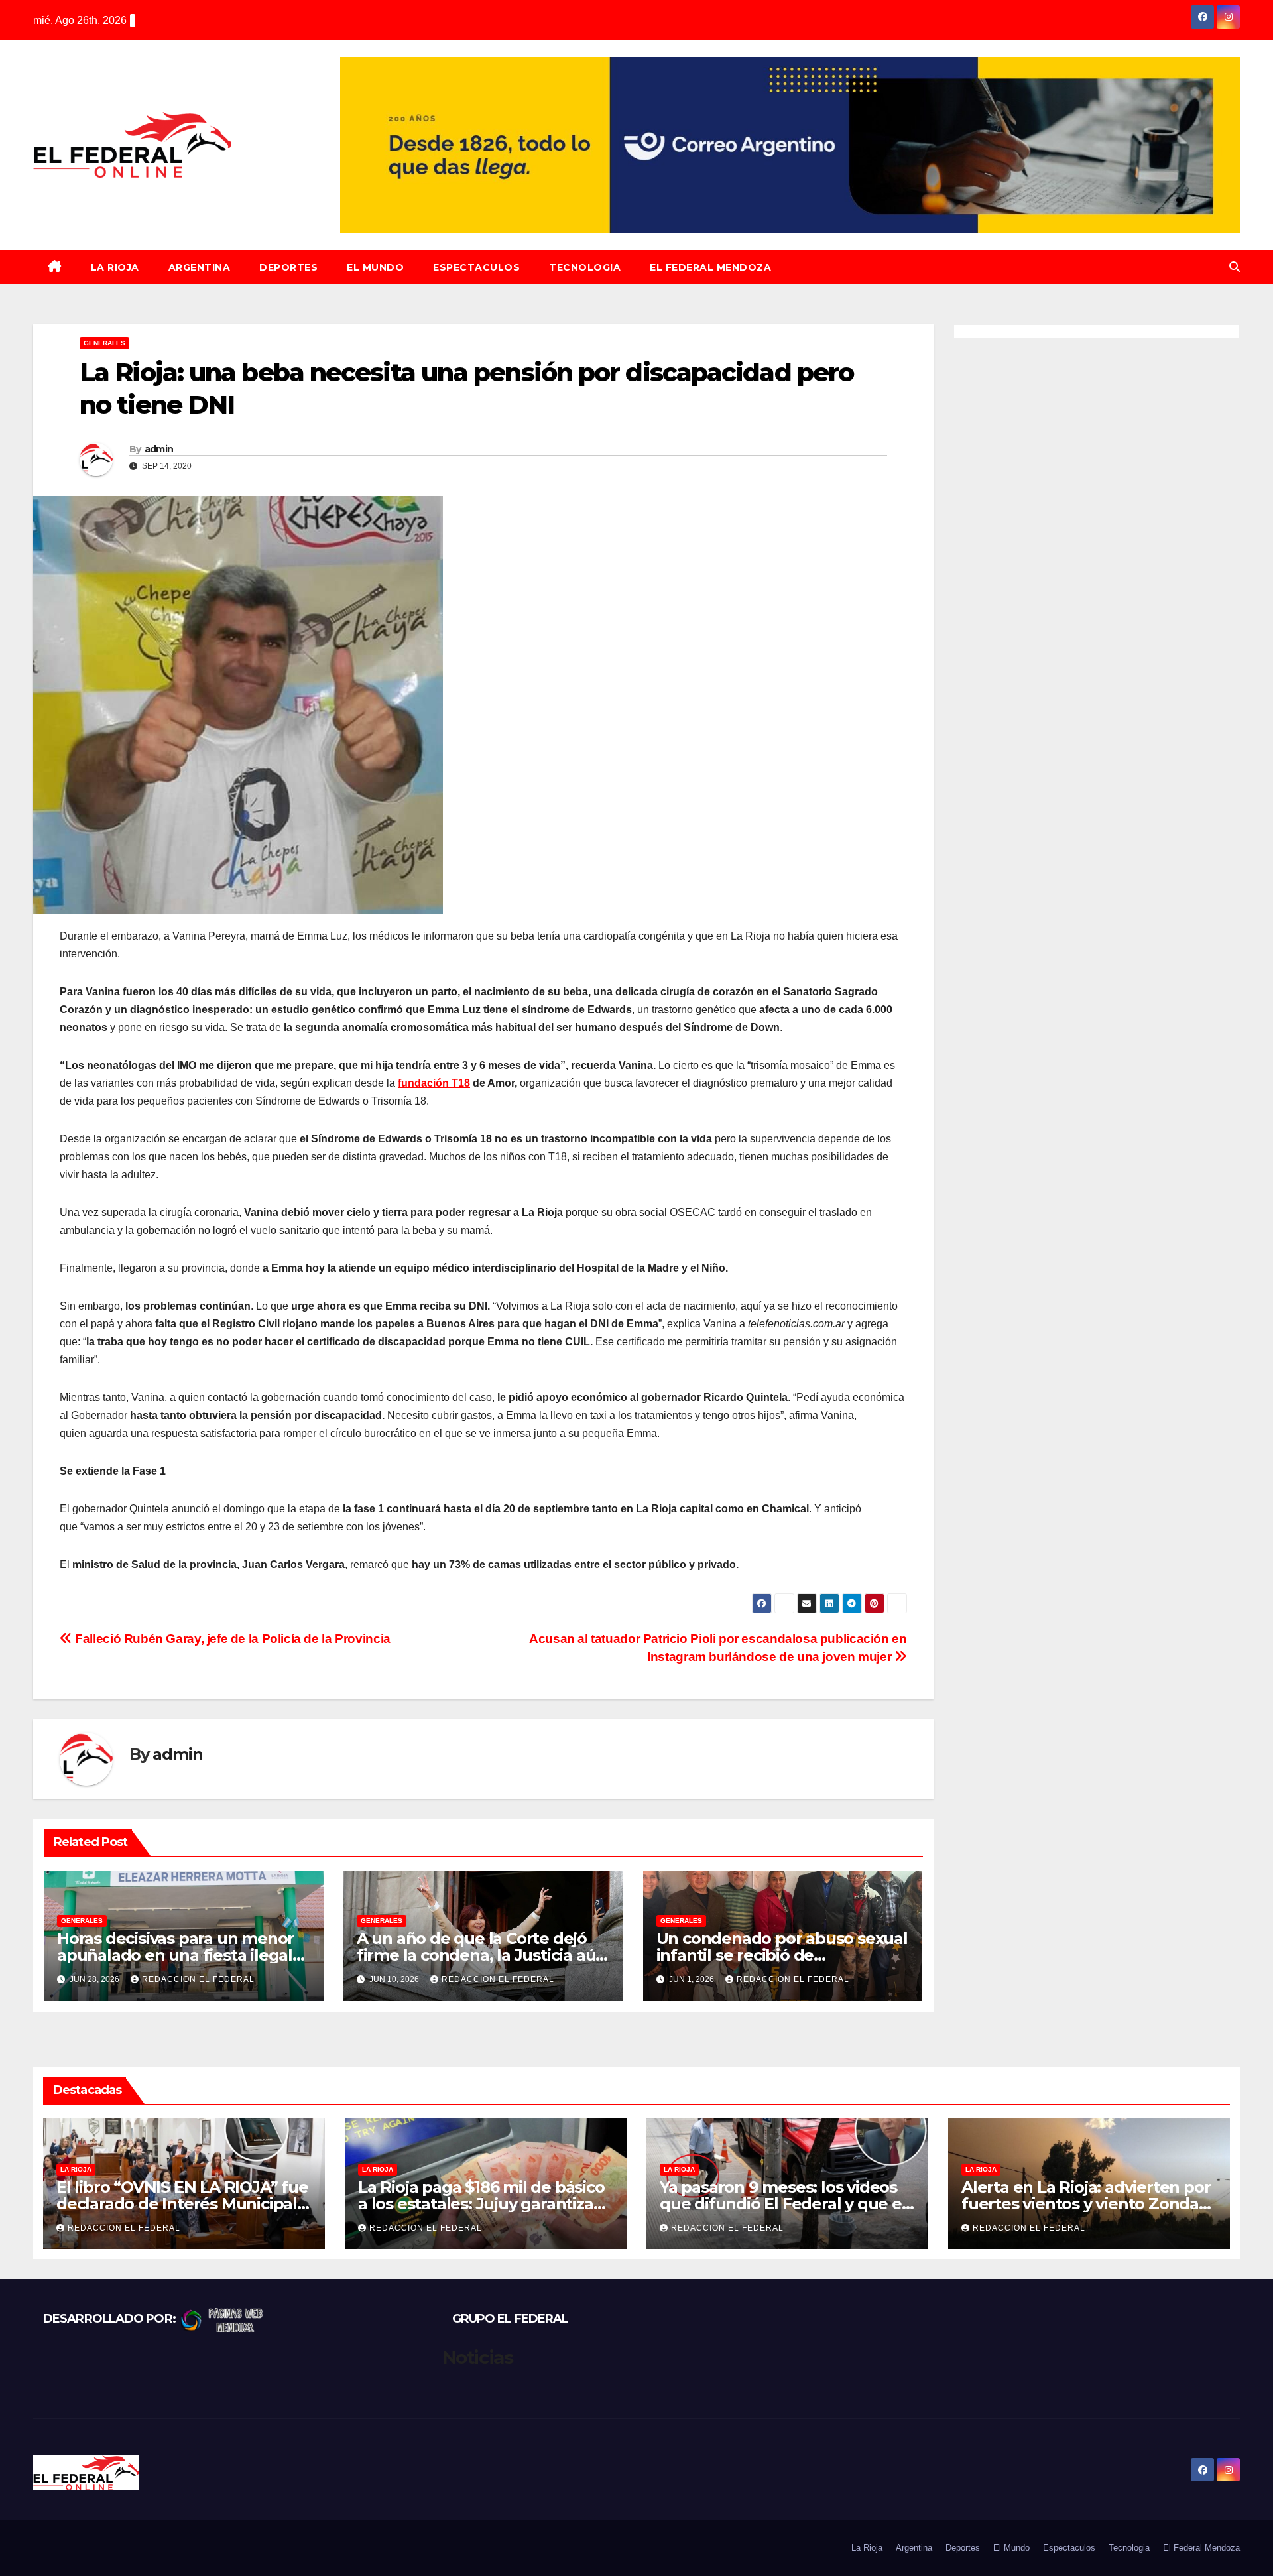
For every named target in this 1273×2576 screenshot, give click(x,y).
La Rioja (115, 267)
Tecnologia (585, 267)
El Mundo (375, 267)
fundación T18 (434, 1083)
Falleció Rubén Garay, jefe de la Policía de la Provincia (231, 1639)
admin (159, 449)
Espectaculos (476, 267)
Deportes (288, 267)
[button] (1235, 267)
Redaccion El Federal (198, 1979)
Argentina (200, 267)
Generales (104, 343)
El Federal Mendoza (710, 267)
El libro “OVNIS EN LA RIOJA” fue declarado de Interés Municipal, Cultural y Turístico (182, 2204)
